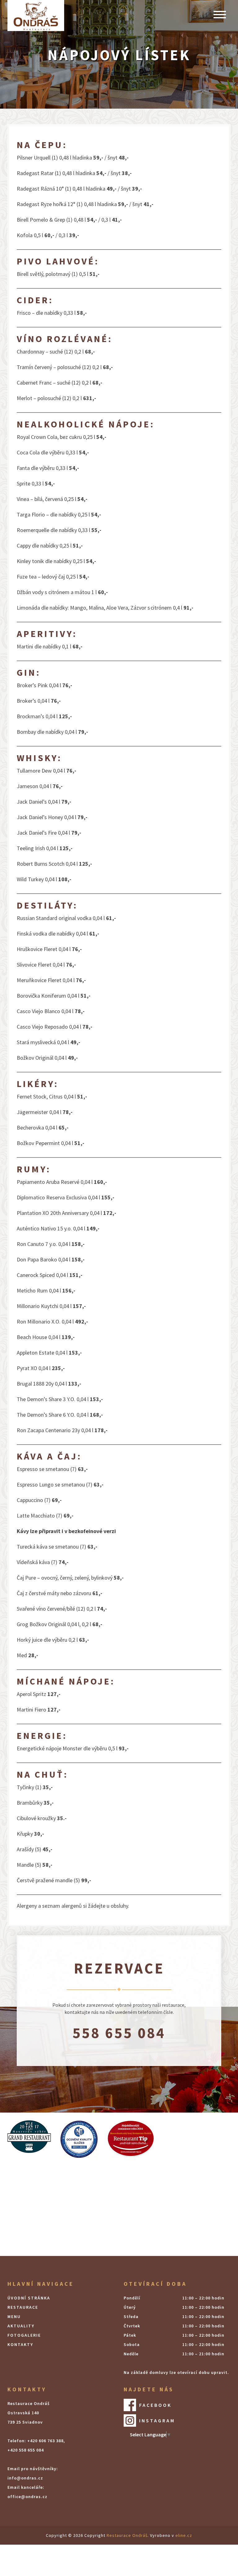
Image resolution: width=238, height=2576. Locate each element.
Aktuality (21, 2326)
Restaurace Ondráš (127, 2535)
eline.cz (184, 2535)
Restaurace (23, 2307)
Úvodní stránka (29, 2298)
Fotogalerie (24, 2335)
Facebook (155, 2405)
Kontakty (20, 2344)
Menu (14, 2317)
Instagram (157, 2420)
